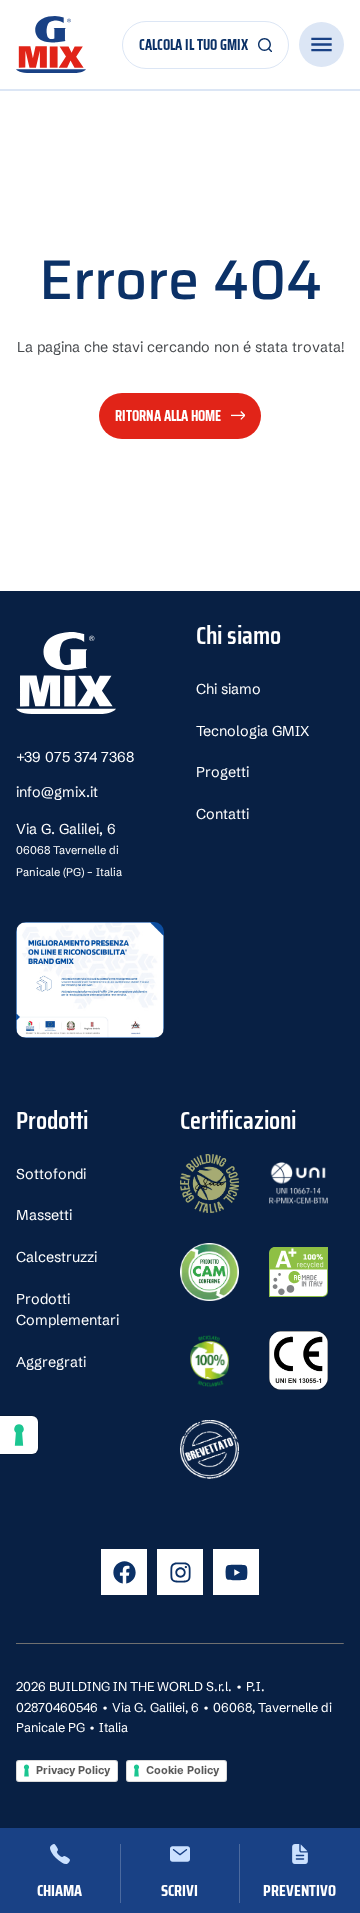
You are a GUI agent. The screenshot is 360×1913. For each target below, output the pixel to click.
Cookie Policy (182, 1770)
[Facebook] (124, 1572)
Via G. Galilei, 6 (69, 849)
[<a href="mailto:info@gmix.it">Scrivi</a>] (180, 1854)
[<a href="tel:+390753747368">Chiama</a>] (60, 1854)
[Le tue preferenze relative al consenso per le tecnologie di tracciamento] (19, 1435)
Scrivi (179, 1890)
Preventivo (299, 1890)
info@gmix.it (57, 792)
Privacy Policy (73, 1770)
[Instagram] (180, 1572)
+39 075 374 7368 (75, 757)
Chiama (59, 1890)
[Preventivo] (300, 1854)
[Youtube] (236, 1572)
